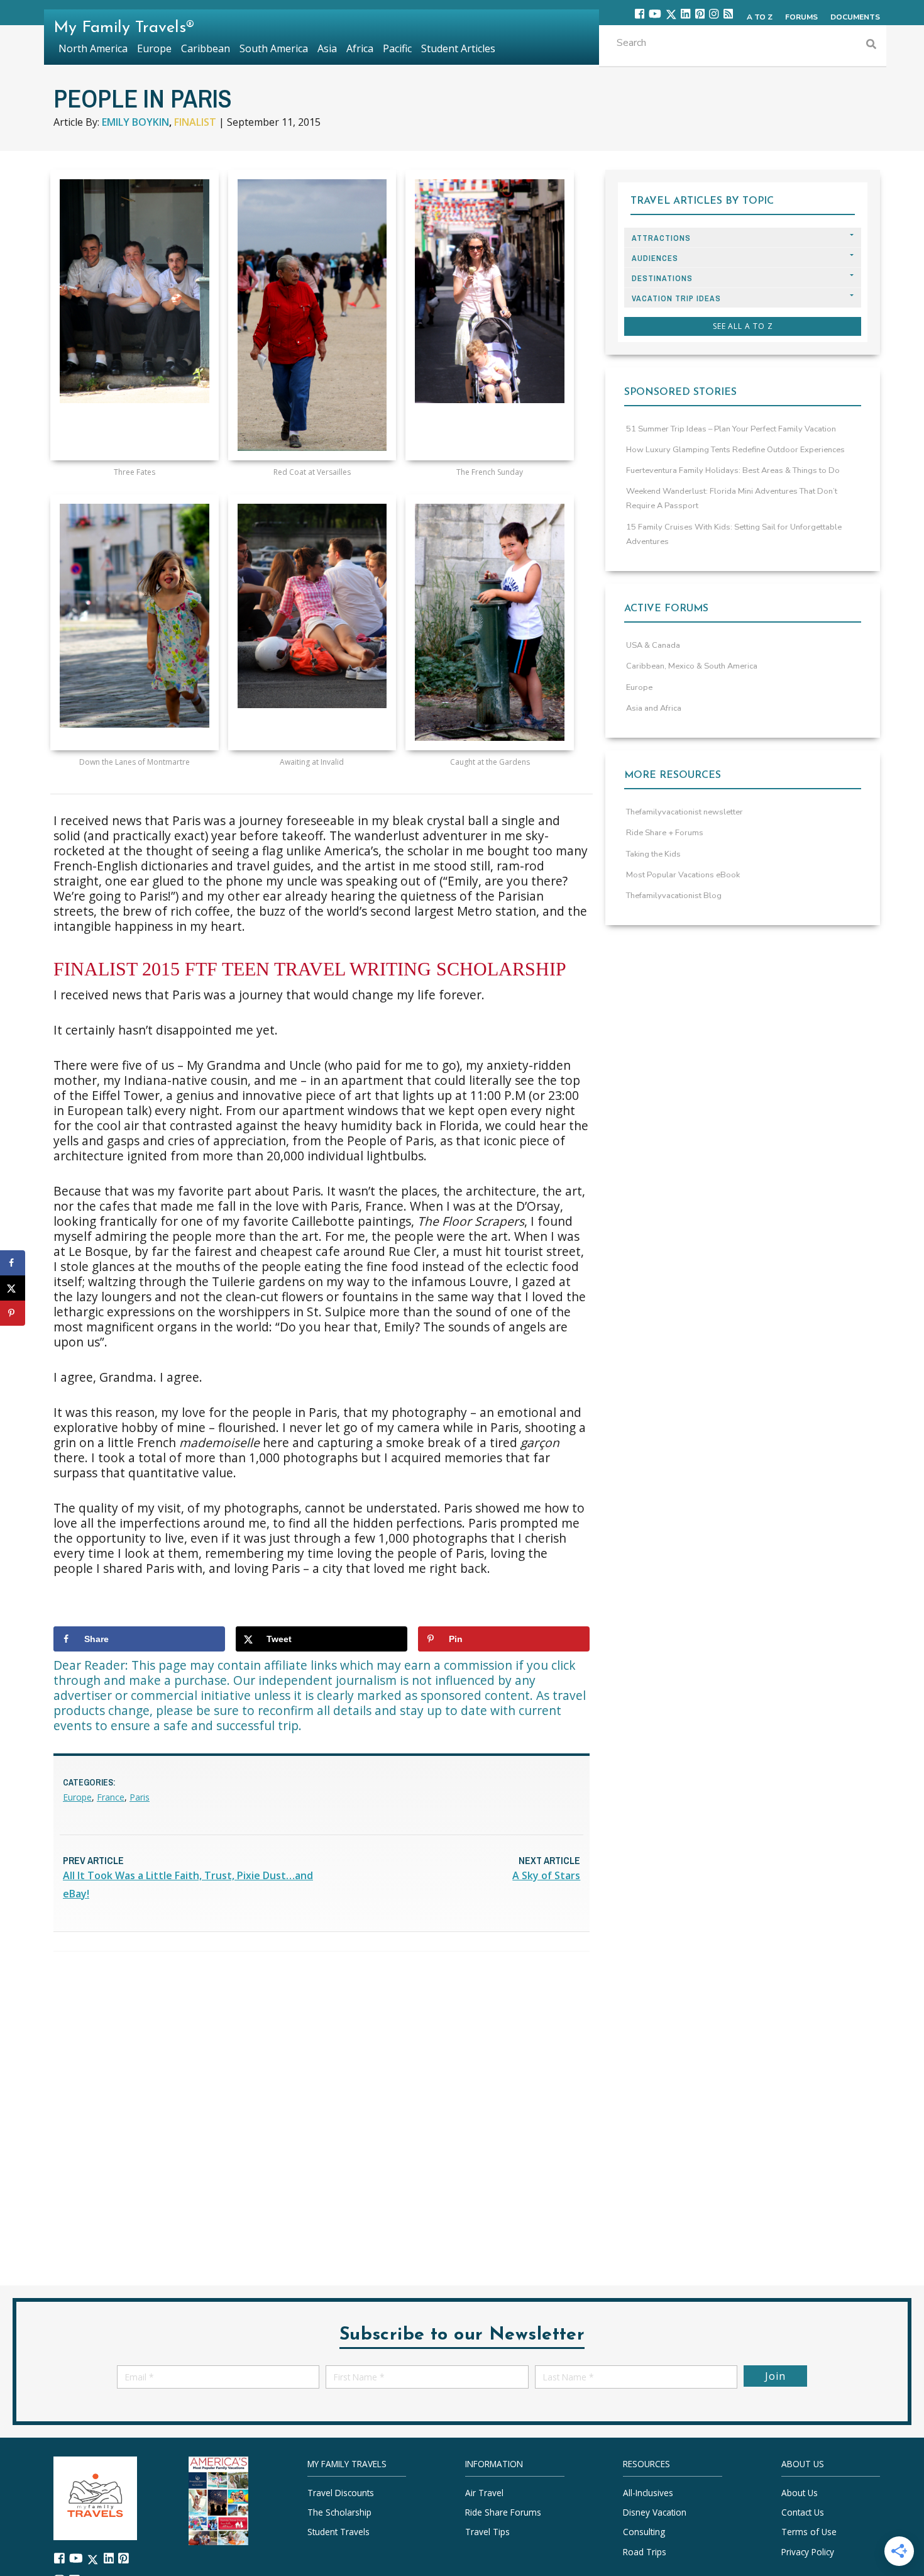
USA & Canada (653, 645)
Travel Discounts (341, 2493)
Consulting (644, 2532)
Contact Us (803, 2512)
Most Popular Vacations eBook (683, 875)
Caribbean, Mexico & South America (692, 666)
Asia (327, 48)
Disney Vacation (655, 2512)
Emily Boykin (135, 122)
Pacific (397, 48)
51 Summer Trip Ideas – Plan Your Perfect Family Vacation (731, 429)
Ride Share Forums (503, 2512)
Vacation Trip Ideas (676, 298)
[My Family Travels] (95, 2497)
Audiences (655, 258)
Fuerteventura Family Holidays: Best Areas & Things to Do (733, 470)
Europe (77, 1797)
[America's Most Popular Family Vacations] (218, 2500)
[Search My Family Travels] (871, 46)
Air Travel (484, 2493)
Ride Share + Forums (665, 833)
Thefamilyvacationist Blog (674, 896)
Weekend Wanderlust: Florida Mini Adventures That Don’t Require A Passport (732, 498)
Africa (360, 48)
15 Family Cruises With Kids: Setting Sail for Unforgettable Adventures (734, 534)
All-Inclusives (648, 2493)
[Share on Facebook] (13, 1263)
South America (274, 48)
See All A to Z (743, 326)
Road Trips (645, 2552)
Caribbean (206, 48)
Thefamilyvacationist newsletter (685, 812)
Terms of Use (809, 2532)
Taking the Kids (653, 854)
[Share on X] (13, 1288)
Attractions (661, 238)
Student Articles (458, 48)
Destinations (662, 278)
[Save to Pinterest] (13, 1313)
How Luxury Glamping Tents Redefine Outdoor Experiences (735, 450)
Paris (140, 1797)
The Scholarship (339, 2512)
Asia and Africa (654, 708)
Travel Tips (487, 2532)
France (111, 1797)
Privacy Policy (808, 2552)
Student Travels (338, 2532)
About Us (800, 2493)
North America (93, 48)
